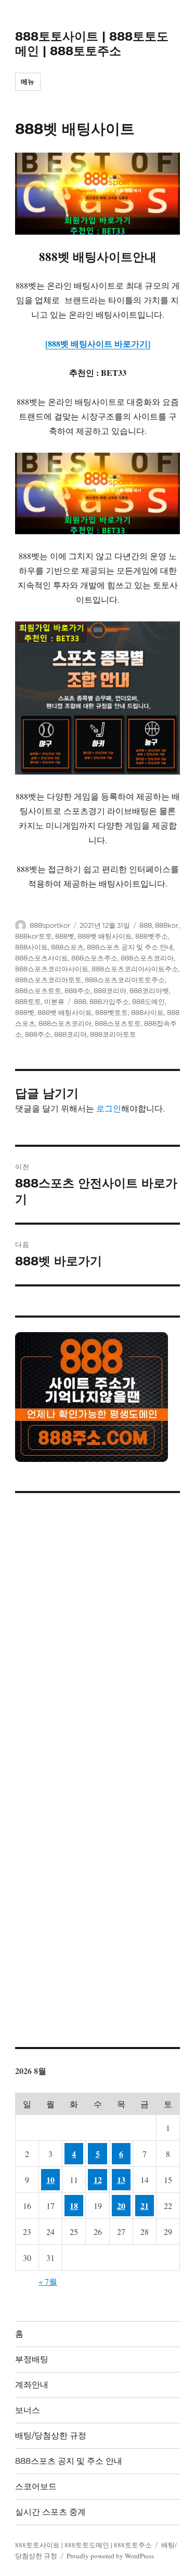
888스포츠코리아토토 (48, 980)
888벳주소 (152, 936)
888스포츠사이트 (42, 958)
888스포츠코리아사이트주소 (135, 969)
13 (121, 2180)
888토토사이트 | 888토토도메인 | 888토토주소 (92, 44)
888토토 (28, 1001)
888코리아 (110, 991)
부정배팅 (32, 2359)
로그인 (109, 1108)
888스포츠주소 (94, 958)
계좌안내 (32, 2385)
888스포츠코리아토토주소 (125, 980)
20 (121, 2206)
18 (74, 2206)
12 (98, 2180)
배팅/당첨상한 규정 (51, 2436)
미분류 (54, 1001)
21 (145, 2206)
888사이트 (31, 947)
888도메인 (148, 1001)
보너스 (28, 2410)
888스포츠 (67, 947)
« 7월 (48, 2281)
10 (50, 2180)
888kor (167, 925)
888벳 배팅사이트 (105, 936)
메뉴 (28, 82)
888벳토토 (112, 1012)
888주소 (77, 991)
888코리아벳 (149, 991)
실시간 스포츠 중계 (50, 2512)
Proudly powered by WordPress (110, 2556)
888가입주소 (109, 1001)
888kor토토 (34, 936)
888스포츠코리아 (147, 958)
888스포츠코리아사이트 (52, 969)
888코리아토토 (113, 1034)
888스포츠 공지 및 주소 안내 (130, 947)
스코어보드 (36, 2486)
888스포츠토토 (38, 991)
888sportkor (50, 925)
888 (146, 925)
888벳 (65, 936)
